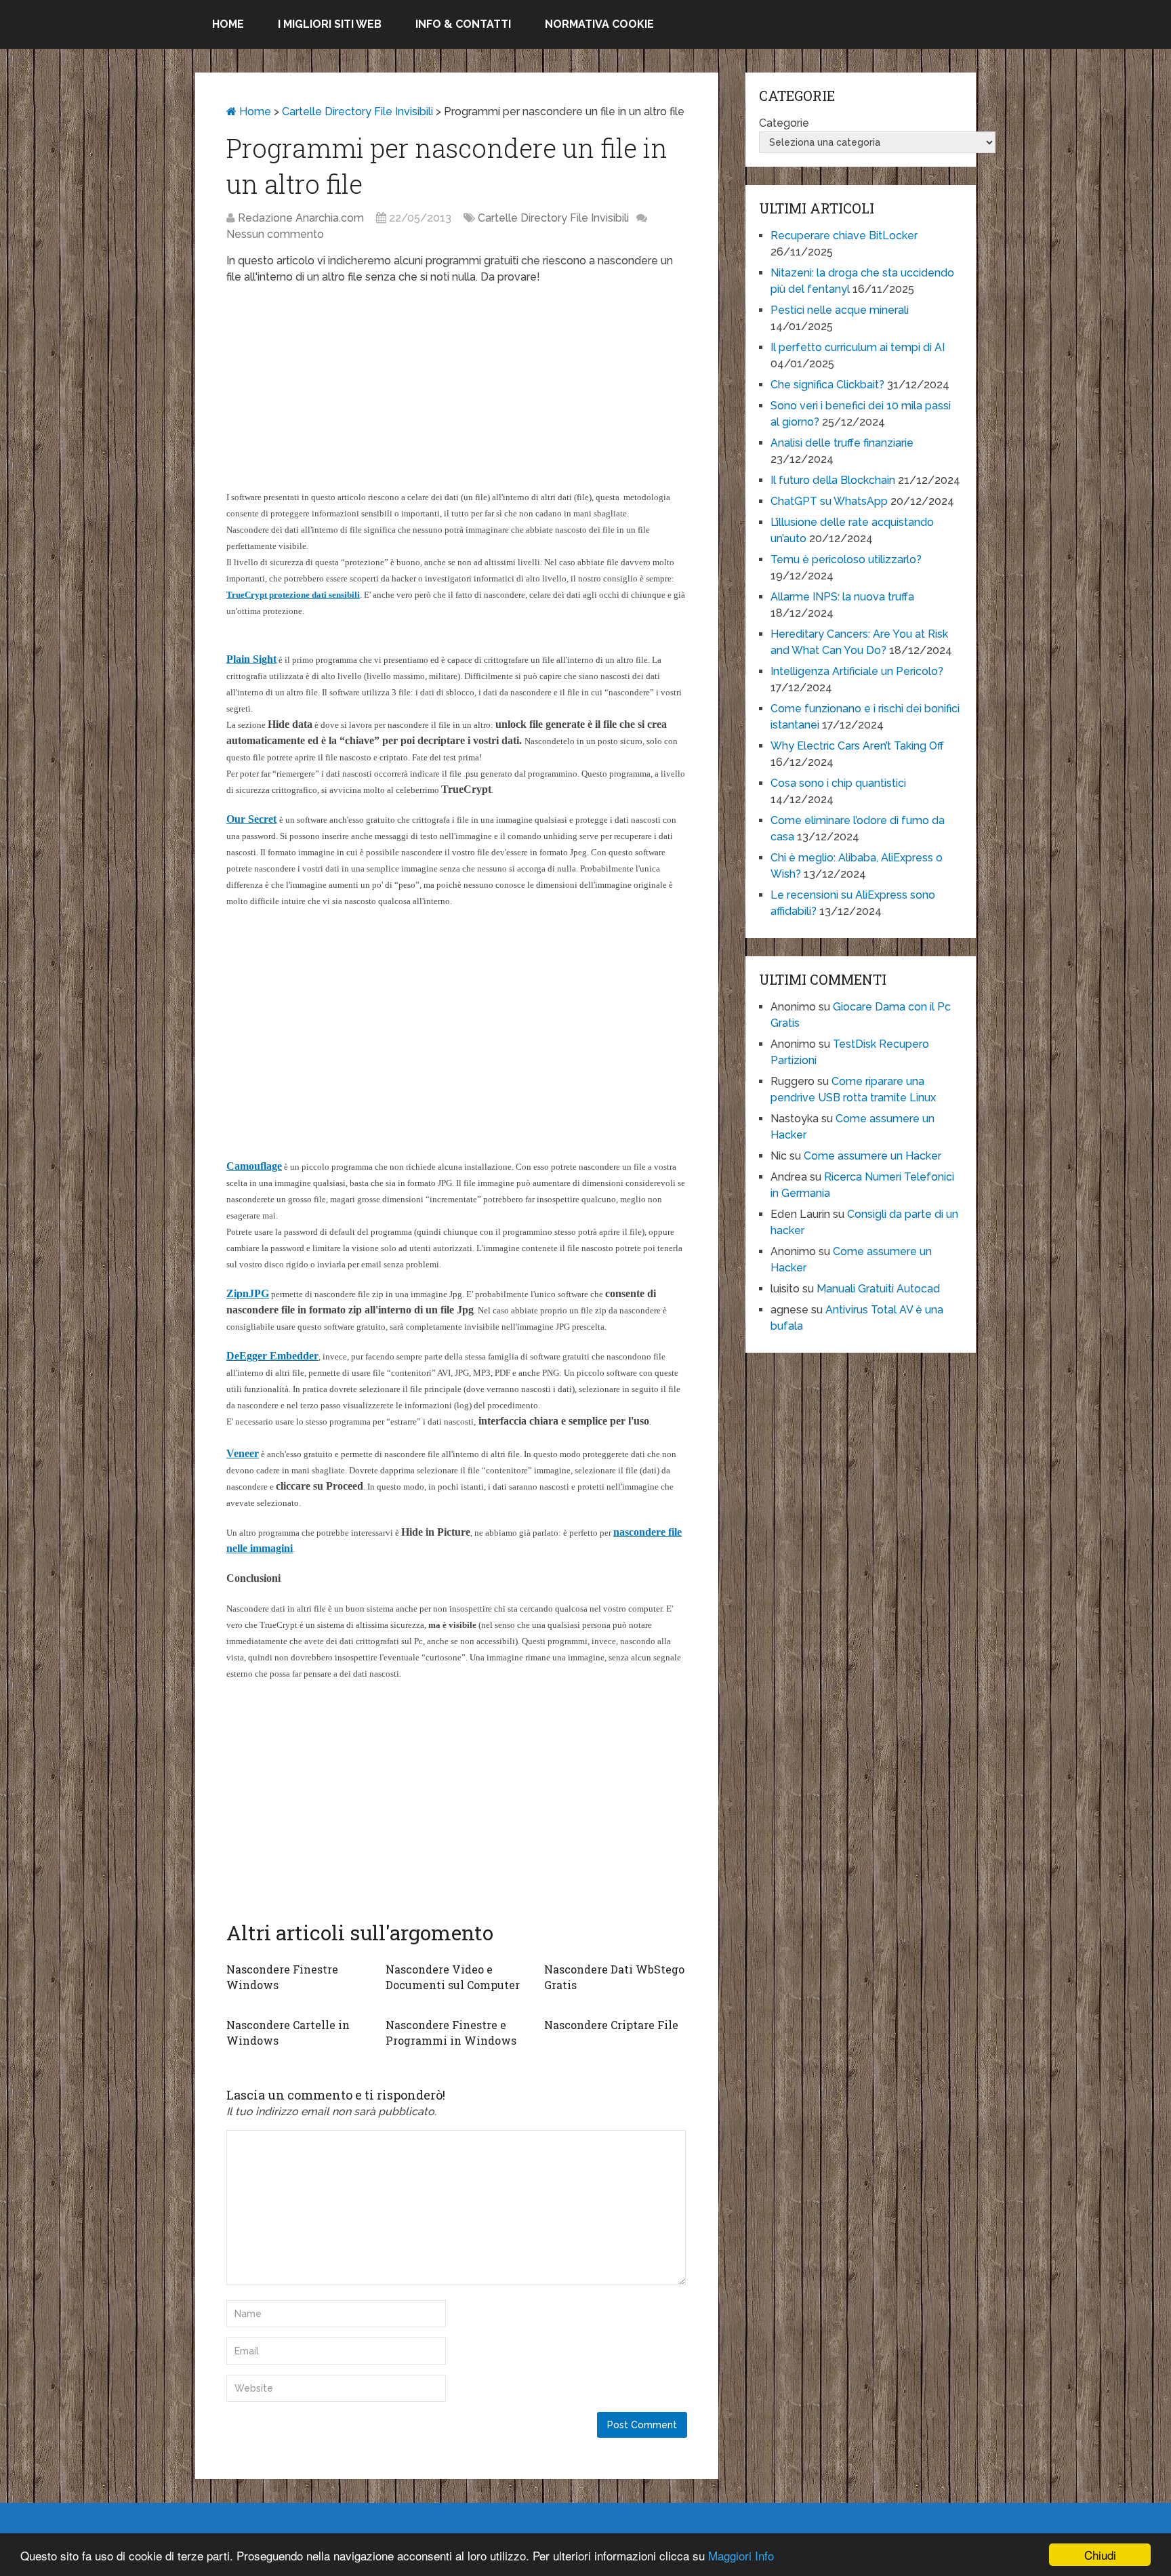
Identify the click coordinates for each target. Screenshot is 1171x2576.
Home (228, 24)
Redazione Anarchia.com (301, 218)
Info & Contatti (463, 24)
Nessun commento (275, 234)
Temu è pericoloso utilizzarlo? (846, 559)
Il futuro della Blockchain (833, 480)
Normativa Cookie (599, 24)
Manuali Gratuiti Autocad (878, 1289)
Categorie (784, 123)
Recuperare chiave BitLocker (844, 236)
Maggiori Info (741, 2555)
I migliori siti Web (330, 24)
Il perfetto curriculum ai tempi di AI (858, 347)
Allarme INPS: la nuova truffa (842, 597)
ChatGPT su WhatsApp (829, 501)
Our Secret (251, 819)
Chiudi (1100, 2555)
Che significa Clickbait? (827, 385)
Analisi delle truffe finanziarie (842, 443)
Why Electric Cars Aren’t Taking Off (857, 746)
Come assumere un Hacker (872, 1156)
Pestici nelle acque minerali (840, 310)
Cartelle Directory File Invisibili (357, 111)
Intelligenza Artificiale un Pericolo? (857, 671)
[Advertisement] (457, 394)
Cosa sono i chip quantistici (838, 783)
